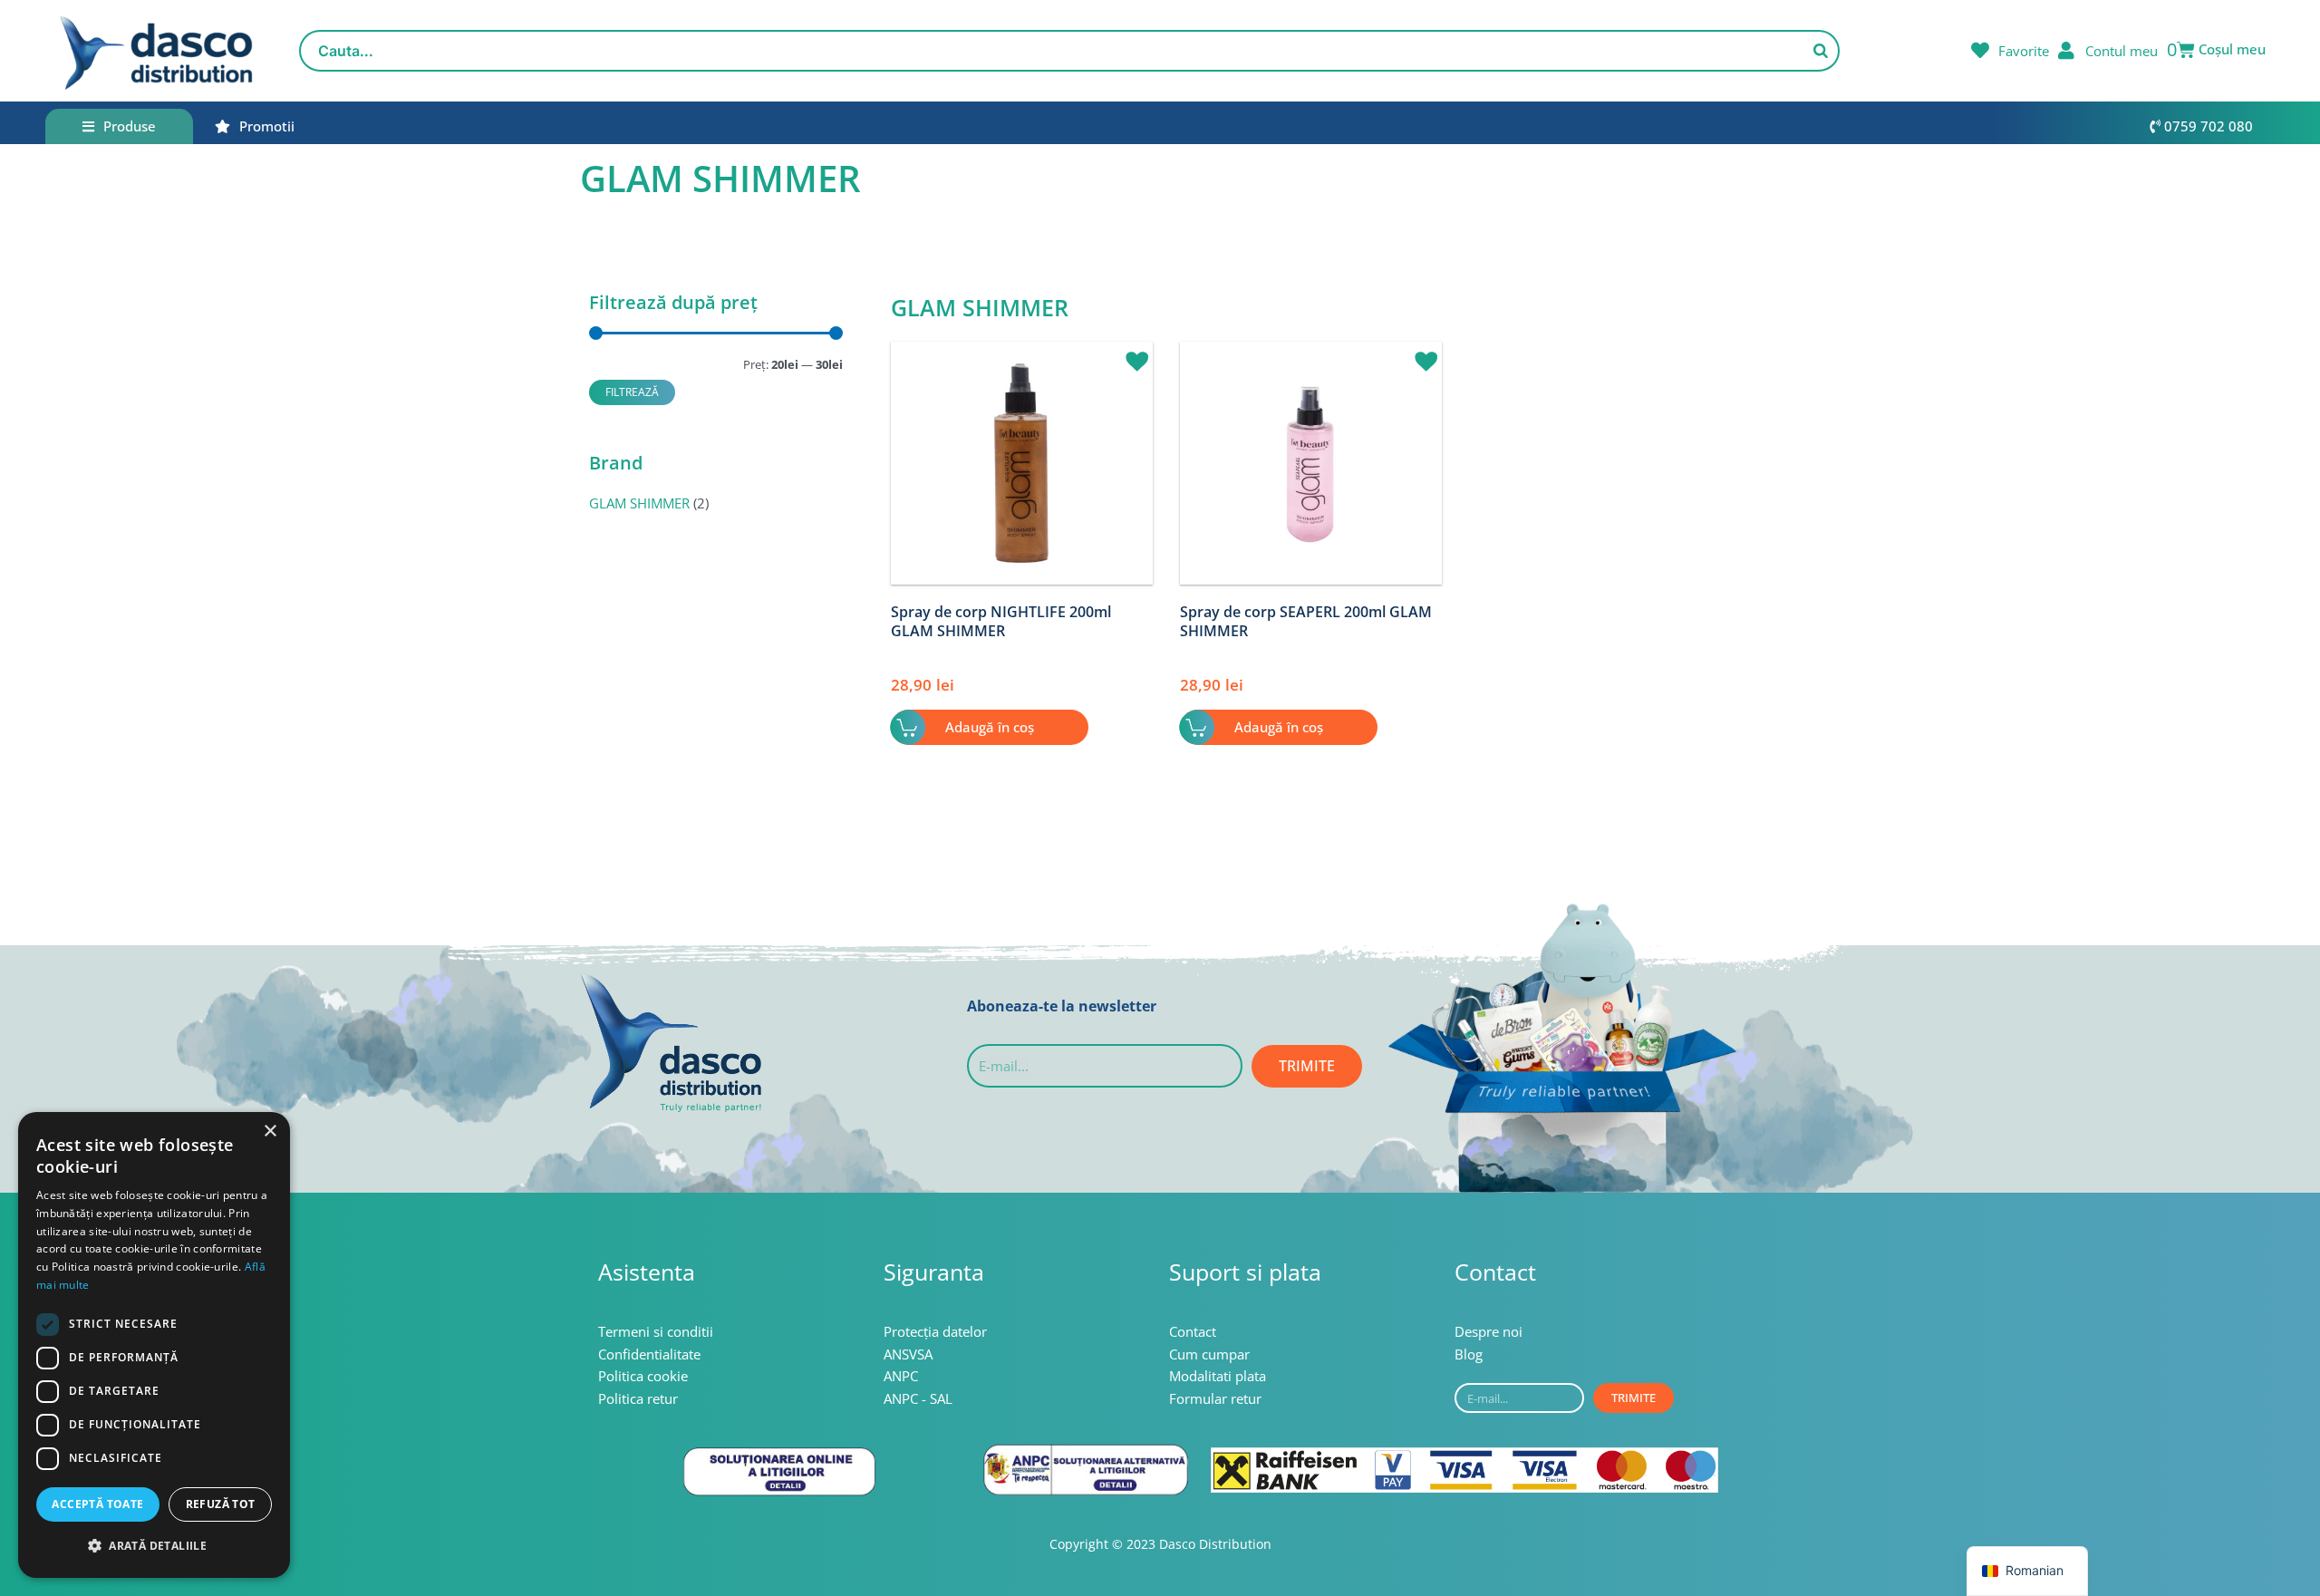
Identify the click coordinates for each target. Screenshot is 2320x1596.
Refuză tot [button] (221, 1504)
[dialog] (154, 1345)
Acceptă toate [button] (97, 1504)
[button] (1130, 353)
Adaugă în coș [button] (990, 727)
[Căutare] (1821, 51)
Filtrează (632, 392)
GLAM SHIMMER (639, 503)
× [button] (270, 1132)
